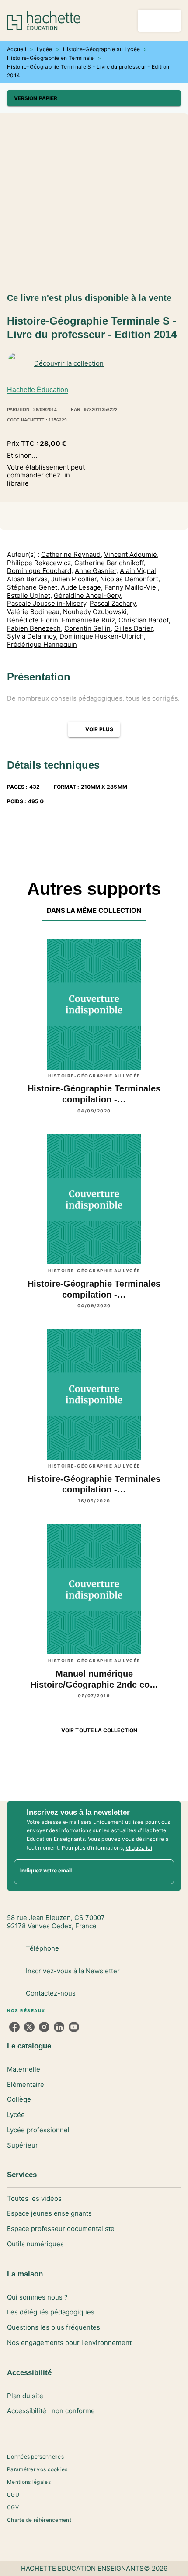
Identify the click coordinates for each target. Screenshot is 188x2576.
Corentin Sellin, (88, 628)
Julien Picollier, (75, 579)
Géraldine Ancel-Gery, (88, 596)
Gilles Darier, (134, 628)
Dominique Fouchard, (40, 571)
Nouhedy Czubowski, (96, 612)
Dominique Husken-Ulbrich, (103, 636)
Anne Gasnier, (96, 571)
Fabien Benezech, (35, 628)
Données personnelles (35, 2457)
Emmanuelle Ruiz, (89, 620)
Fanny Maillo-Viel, (132, 587)
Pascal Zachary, (113, 604)
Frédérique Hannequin (42, 645)
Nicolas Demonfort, (130, 579)
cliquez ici (139, 1848)
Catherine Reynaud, (72, 555)
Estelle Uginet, (30, 596)
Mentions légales (29, 2482)
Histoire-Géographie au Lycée (102, 49)
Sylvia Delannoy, (32, 636)
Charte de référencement (39, 2520)
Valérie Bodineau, (34, 612)
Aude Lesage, (82, 587)
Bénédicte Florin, (33, 620)
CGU (13, 2495)
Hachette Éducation (38, 390)
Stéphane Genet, (33, 587)
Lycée (45, 49)
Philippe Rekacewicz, (40, 563)
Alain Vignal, (139, 571)
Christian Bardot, (144, 620)
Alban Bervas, (28, 579)
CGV (13, 2507)
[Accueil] (44, 21)
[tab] (94, 911)
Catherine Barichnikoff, (110, 563)
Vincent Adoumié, (131, 555)
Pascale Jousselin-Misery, (47, 604)
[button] (94, 98)
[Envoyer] (164, 1872)
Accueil (17, 49)
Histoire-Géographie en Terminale (50, 58)
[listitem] (14, 2027)
